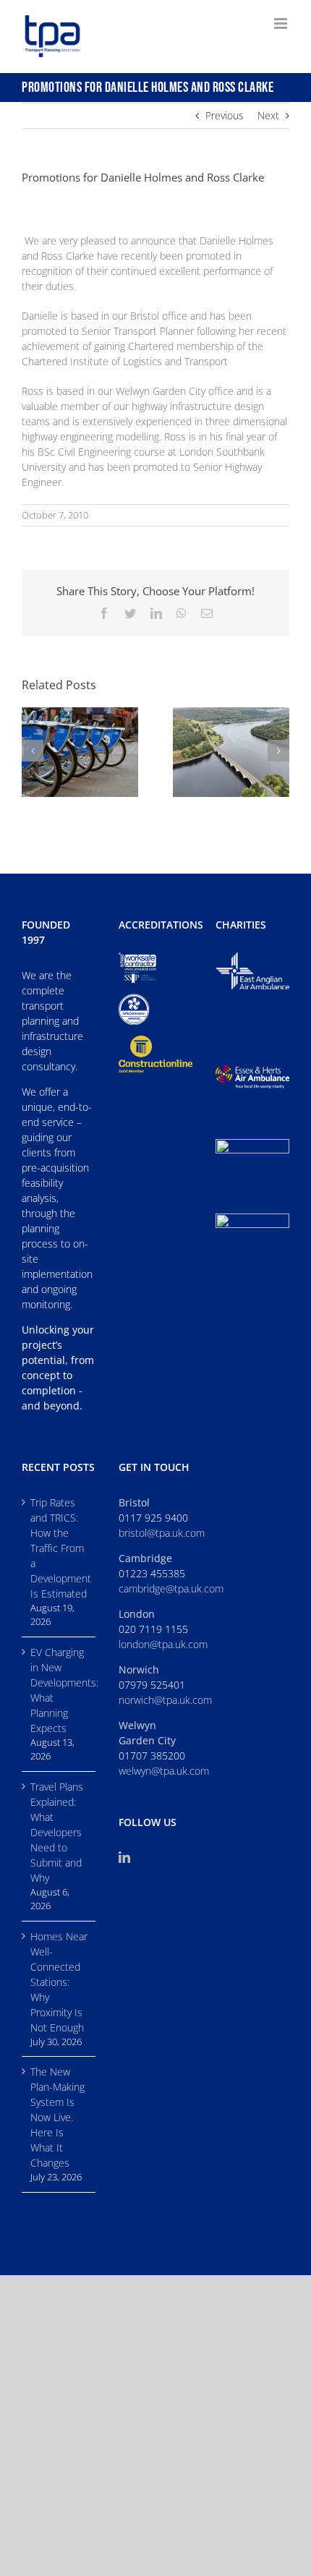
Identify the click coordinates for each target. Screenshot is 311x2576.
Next (268, 115)
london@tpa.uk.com (163, 1644)
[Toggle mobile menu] (282, 24)
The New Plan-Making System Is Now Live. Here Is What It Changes (57, 2117)
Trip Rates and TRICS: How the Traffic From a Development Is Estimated (59, 1548)
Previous (225, 115)
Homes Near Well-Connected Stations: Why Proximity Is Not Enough (59, 1982)
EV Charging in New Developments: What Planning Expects (59, 1690)
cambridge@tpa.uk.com (171, 1588)
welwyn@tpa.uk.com (164, 1771)
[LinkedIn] (124, 1857)
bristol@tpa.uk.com (162, 1533)
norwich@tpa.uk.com (165, 1700)
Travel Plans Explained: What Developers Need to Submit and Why (57, 1832)
